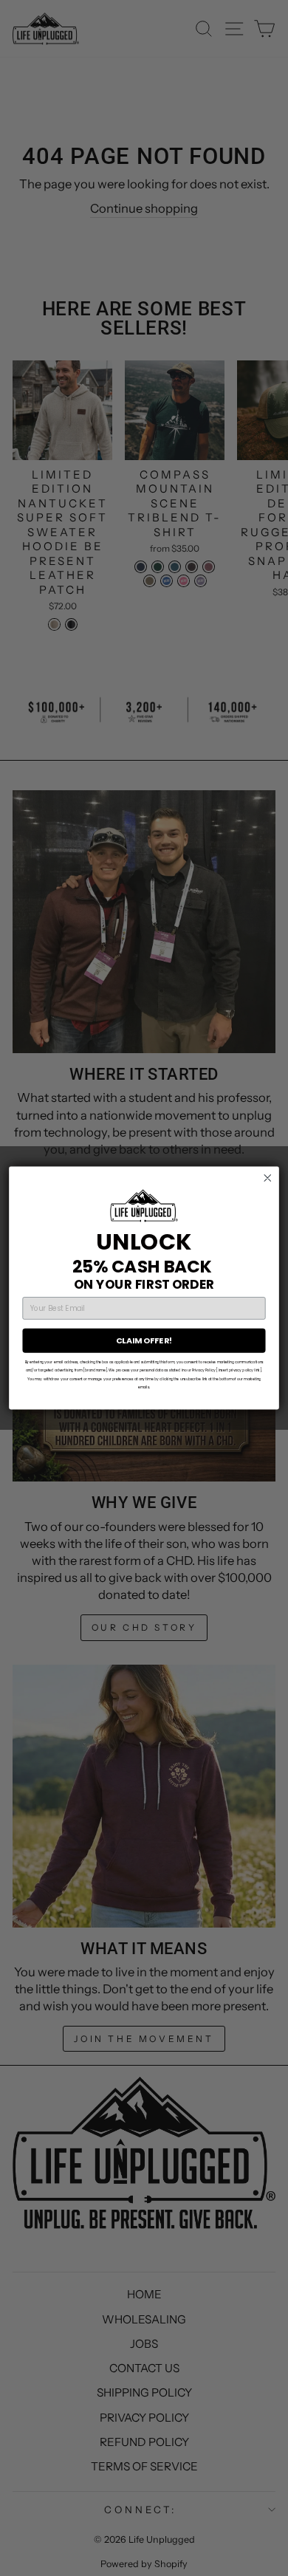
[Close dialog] (268, 1178)
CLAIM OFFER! (144, 1341)
